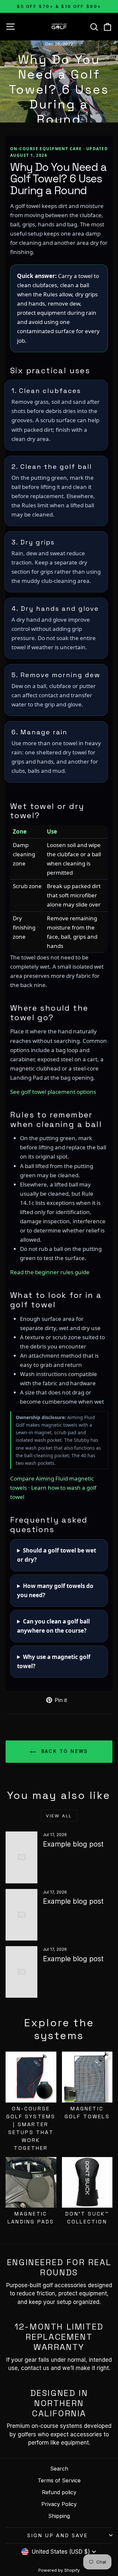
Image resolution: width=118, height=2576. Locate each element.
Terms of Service (59, 2480)
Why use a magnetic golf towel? (54, 1661)
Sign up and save (58, 2535)
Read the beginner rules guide (50, 1272)
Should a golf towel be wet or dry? (57, 1555)
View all (59, 1816)
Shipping (59, 2516)
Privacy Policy (59, 2504)
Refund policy (59, 2492)
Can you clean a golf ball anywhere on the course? (53, 1626)
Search (59, 2469)
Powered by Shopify (59, 2570)
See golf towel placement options (53, 1092)
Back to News (64, 1751)
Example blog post (73, 1844)
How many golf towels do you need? (55, 1590)
